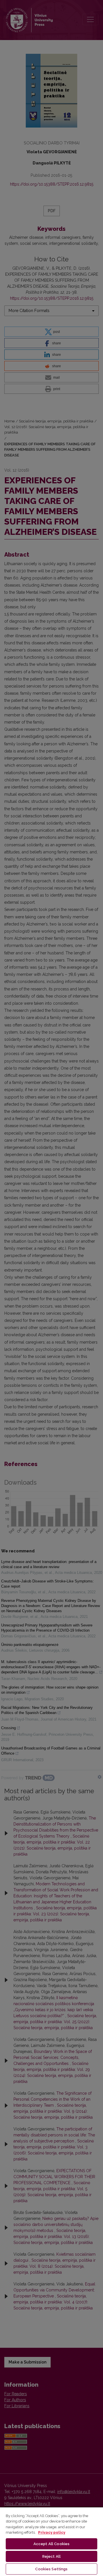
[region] (51, 2541)
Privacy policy (52, 2532)
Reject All (51, 2556)
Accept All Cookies (51, 2544)
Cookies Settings (51, 2569)
